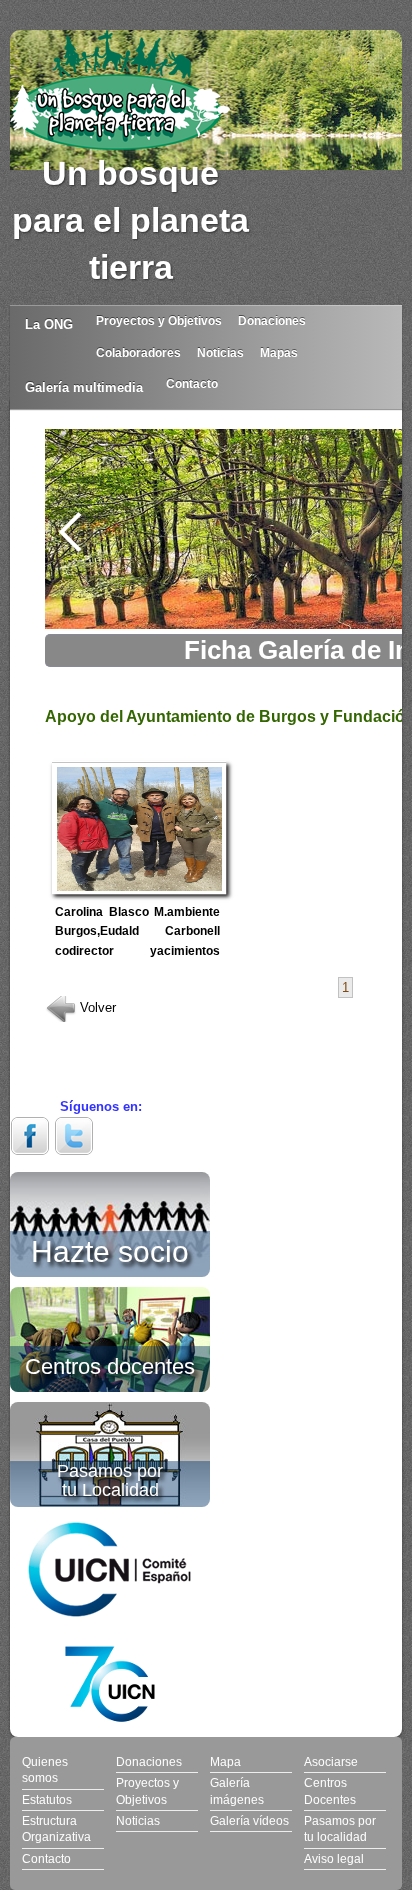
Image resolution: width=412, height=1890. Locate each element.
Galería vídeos (249, 1820)
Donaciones (272, 320)
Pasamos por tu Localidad (110, 1480)
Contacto (192, 383)
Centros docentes (110, 1365)
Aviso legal (334, 1858)
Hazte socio (110, 1248)
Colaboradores (138, 352)
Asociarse (331, 1761)
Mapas (279, 352)
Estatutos (47, 1799)
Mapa (225, 1761)
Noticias (220, 352)
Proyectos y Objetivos (159, 320)
